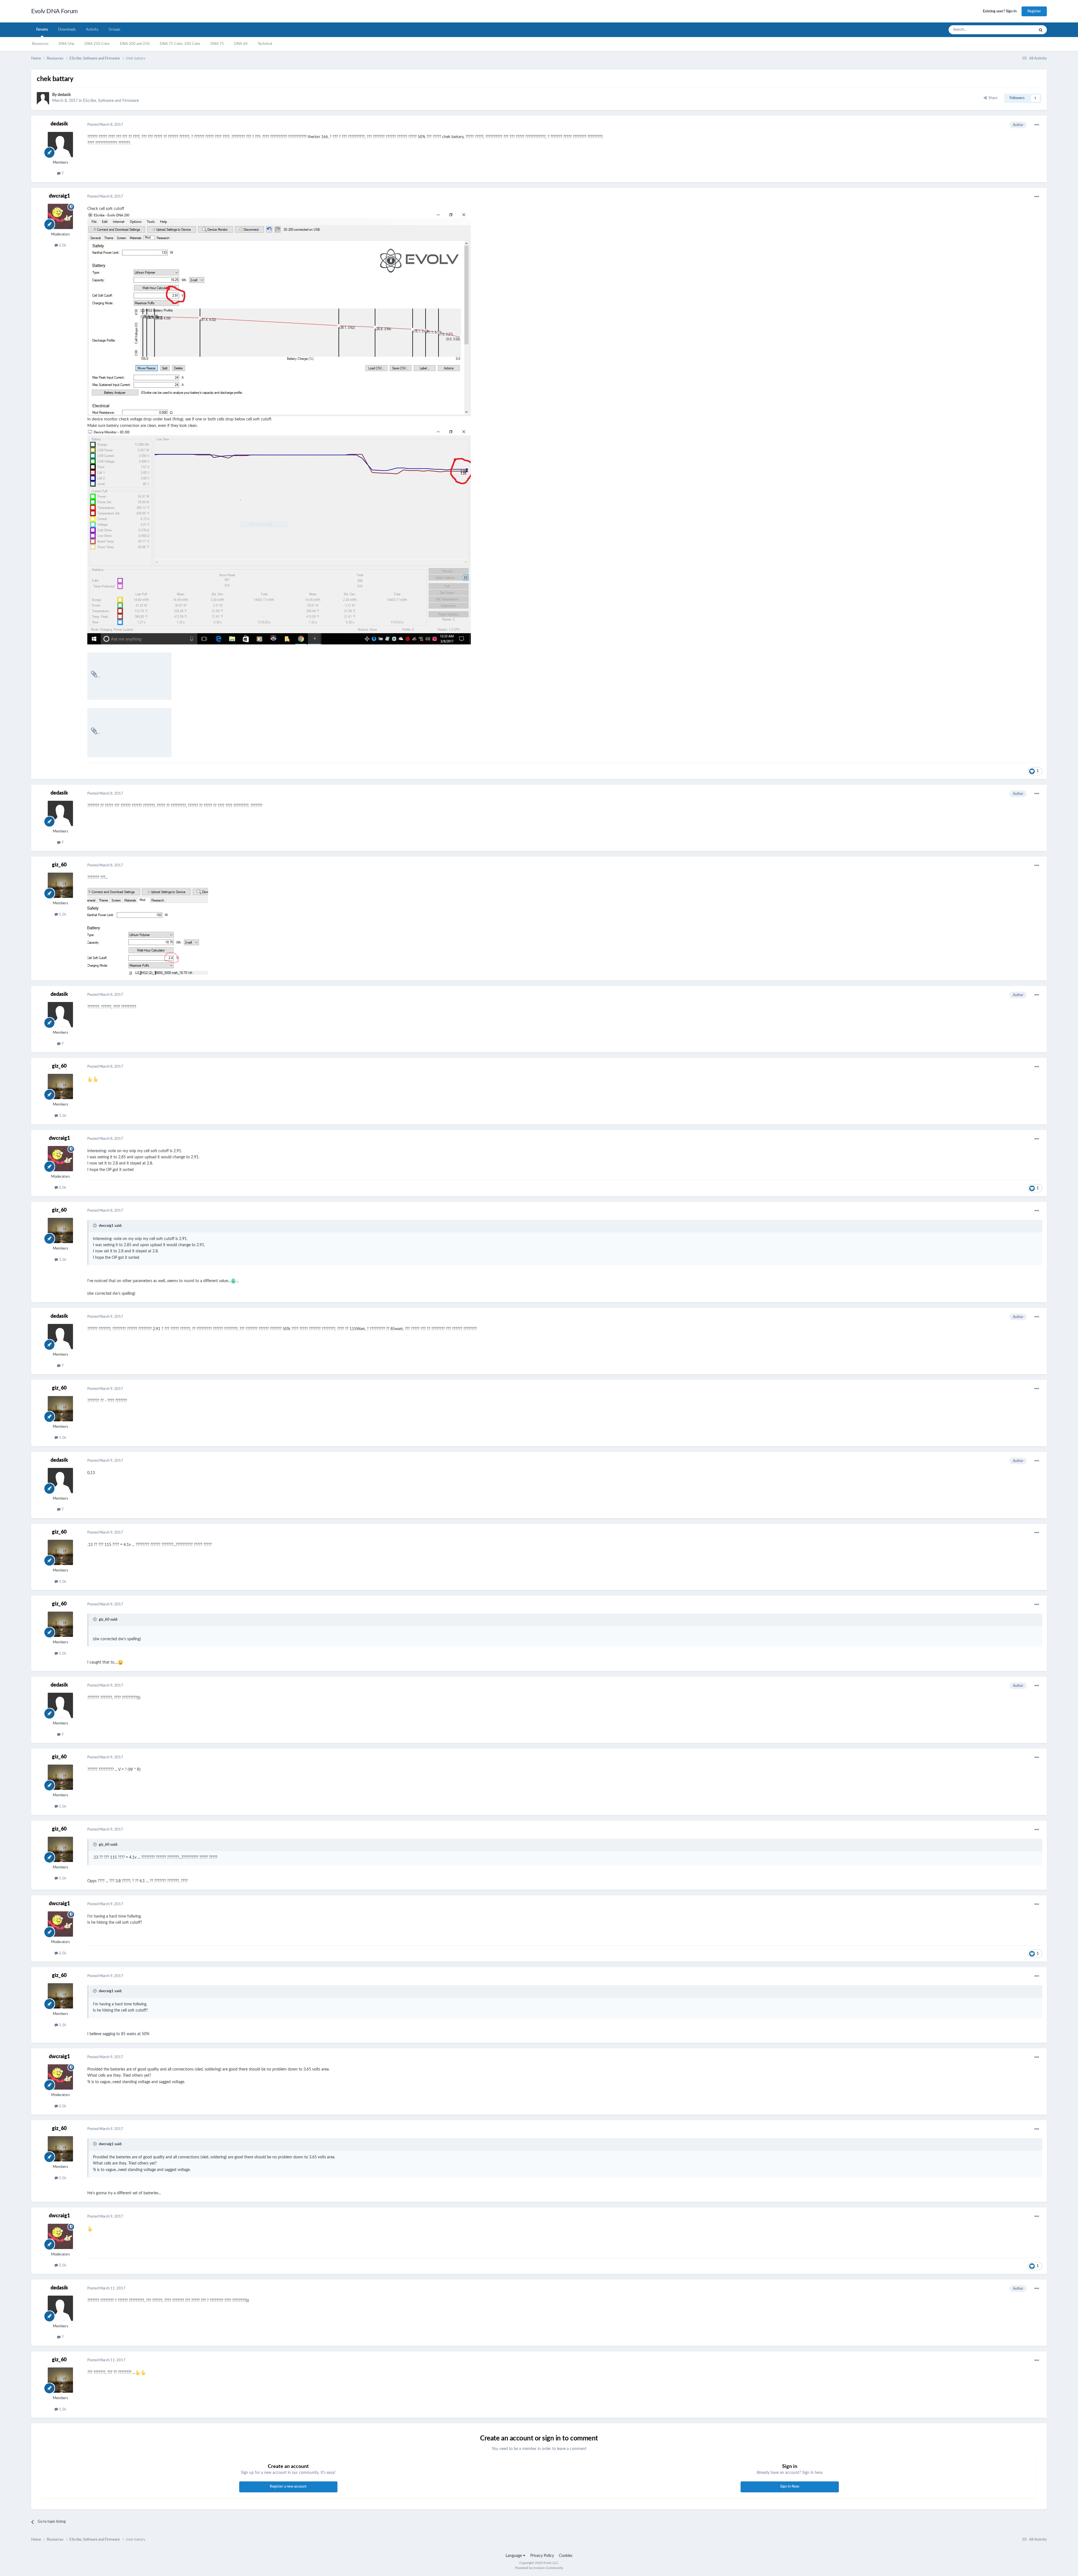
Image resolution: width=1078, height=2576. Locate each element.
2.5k (62, 245)
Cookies (566, 2556)
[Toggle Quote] (95, 1225)
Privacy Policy (542, 2556)
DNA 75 (217, 44)
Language (514, 2556)
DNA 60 (241, 44)
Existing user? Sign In (1000, 11)
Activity (92, 30)
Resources (40, 44)
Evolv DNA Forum (54, 11)
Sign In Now (790, 2487)
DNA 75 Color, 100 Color (180, 44)
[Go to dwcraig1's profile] (60, 216)
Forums (42, 30)
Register (1034, 11)
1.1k (62, 915)
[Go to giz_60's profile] (60, 885)
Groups (115, 30)
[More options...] (1037, 125)
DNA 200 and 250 (135, 44)
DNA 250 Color (97, 44)
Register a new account (288, 2487)
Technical (265, 44)
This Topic (1019, 30)
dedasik (64, 95)
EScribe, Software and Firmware (111, 101)
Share (992, 98)
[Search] (1041, 30)
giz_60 (59, 865)
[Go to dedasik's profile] (43, 98)
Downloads (67, 30)
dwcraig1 (59, 196)
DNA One (67, 44)
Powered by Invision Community (539, 2568)
